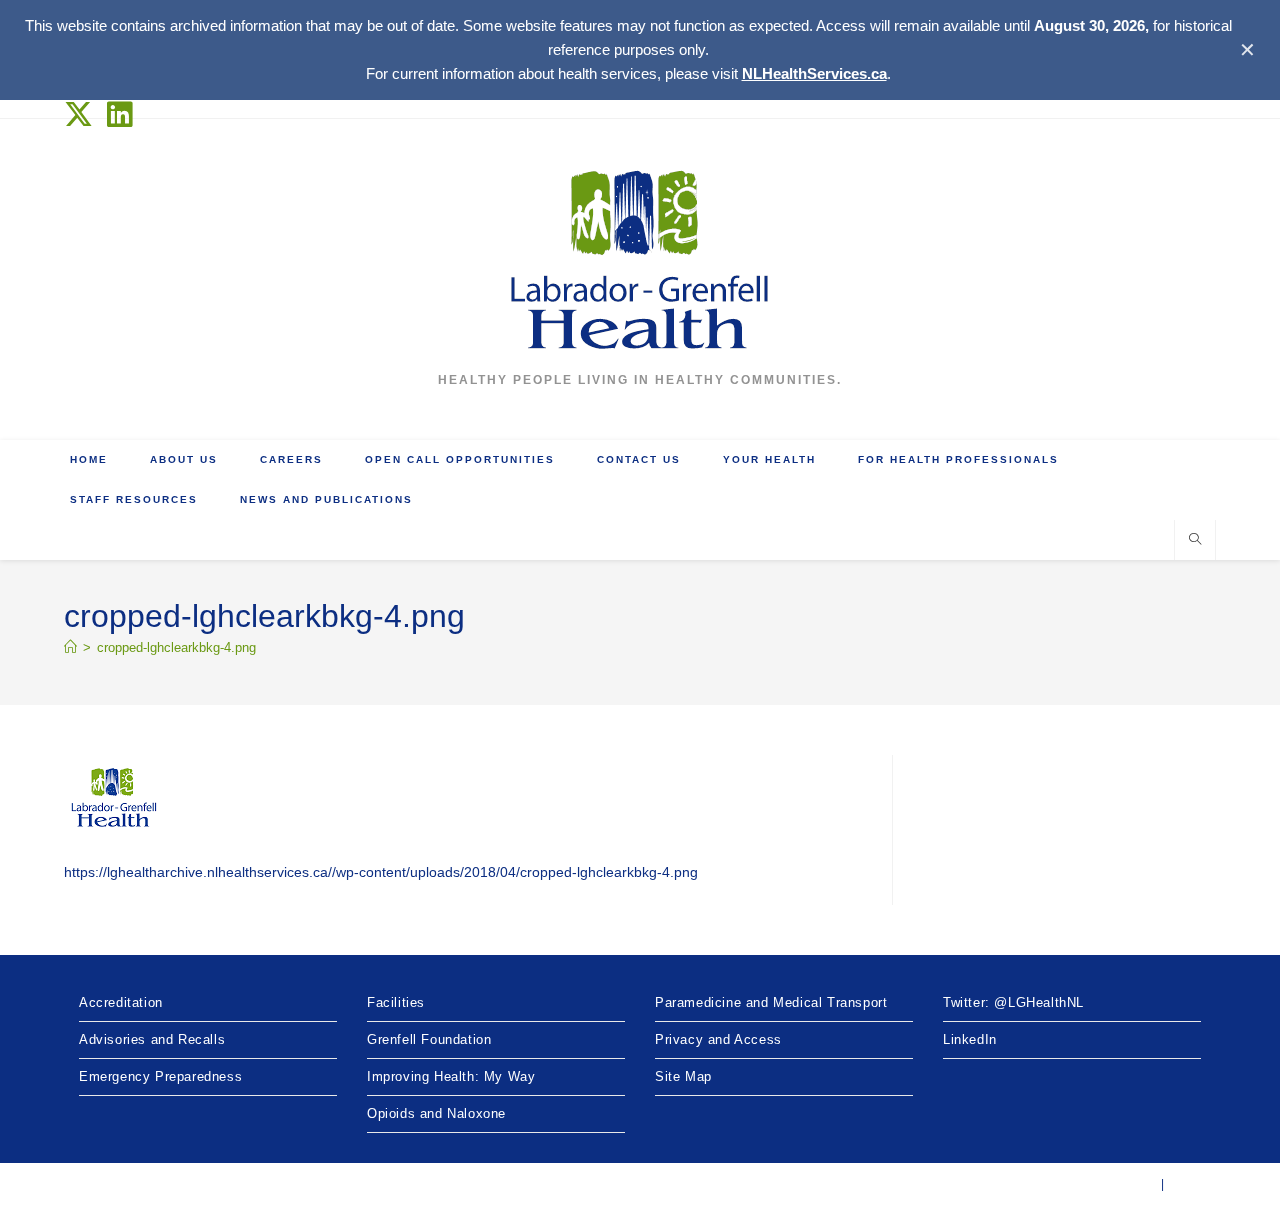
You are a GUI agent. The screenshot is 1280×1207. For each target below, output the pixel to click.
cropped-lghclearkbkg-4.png (176, 647)
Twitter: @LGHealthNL (1013, 1002)
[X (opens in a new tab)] (82, 114)
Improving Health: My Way (451, 1076)
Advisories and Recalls (152, 1039)
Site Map (683, 1076)
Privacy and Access (718, 1039)
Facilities (396, 1002)
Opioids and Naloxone (436, 1113)
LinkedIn (970, 1039)
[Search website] (1195, 541)
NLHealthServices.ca (814, 73)
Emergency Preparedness (160, 1076)
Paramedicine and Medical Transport (771, 1002)
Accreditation (121, 1002)
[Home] (70, 647)
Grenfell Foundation (429, 1039)
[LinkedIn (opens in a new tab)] (120, 114)
